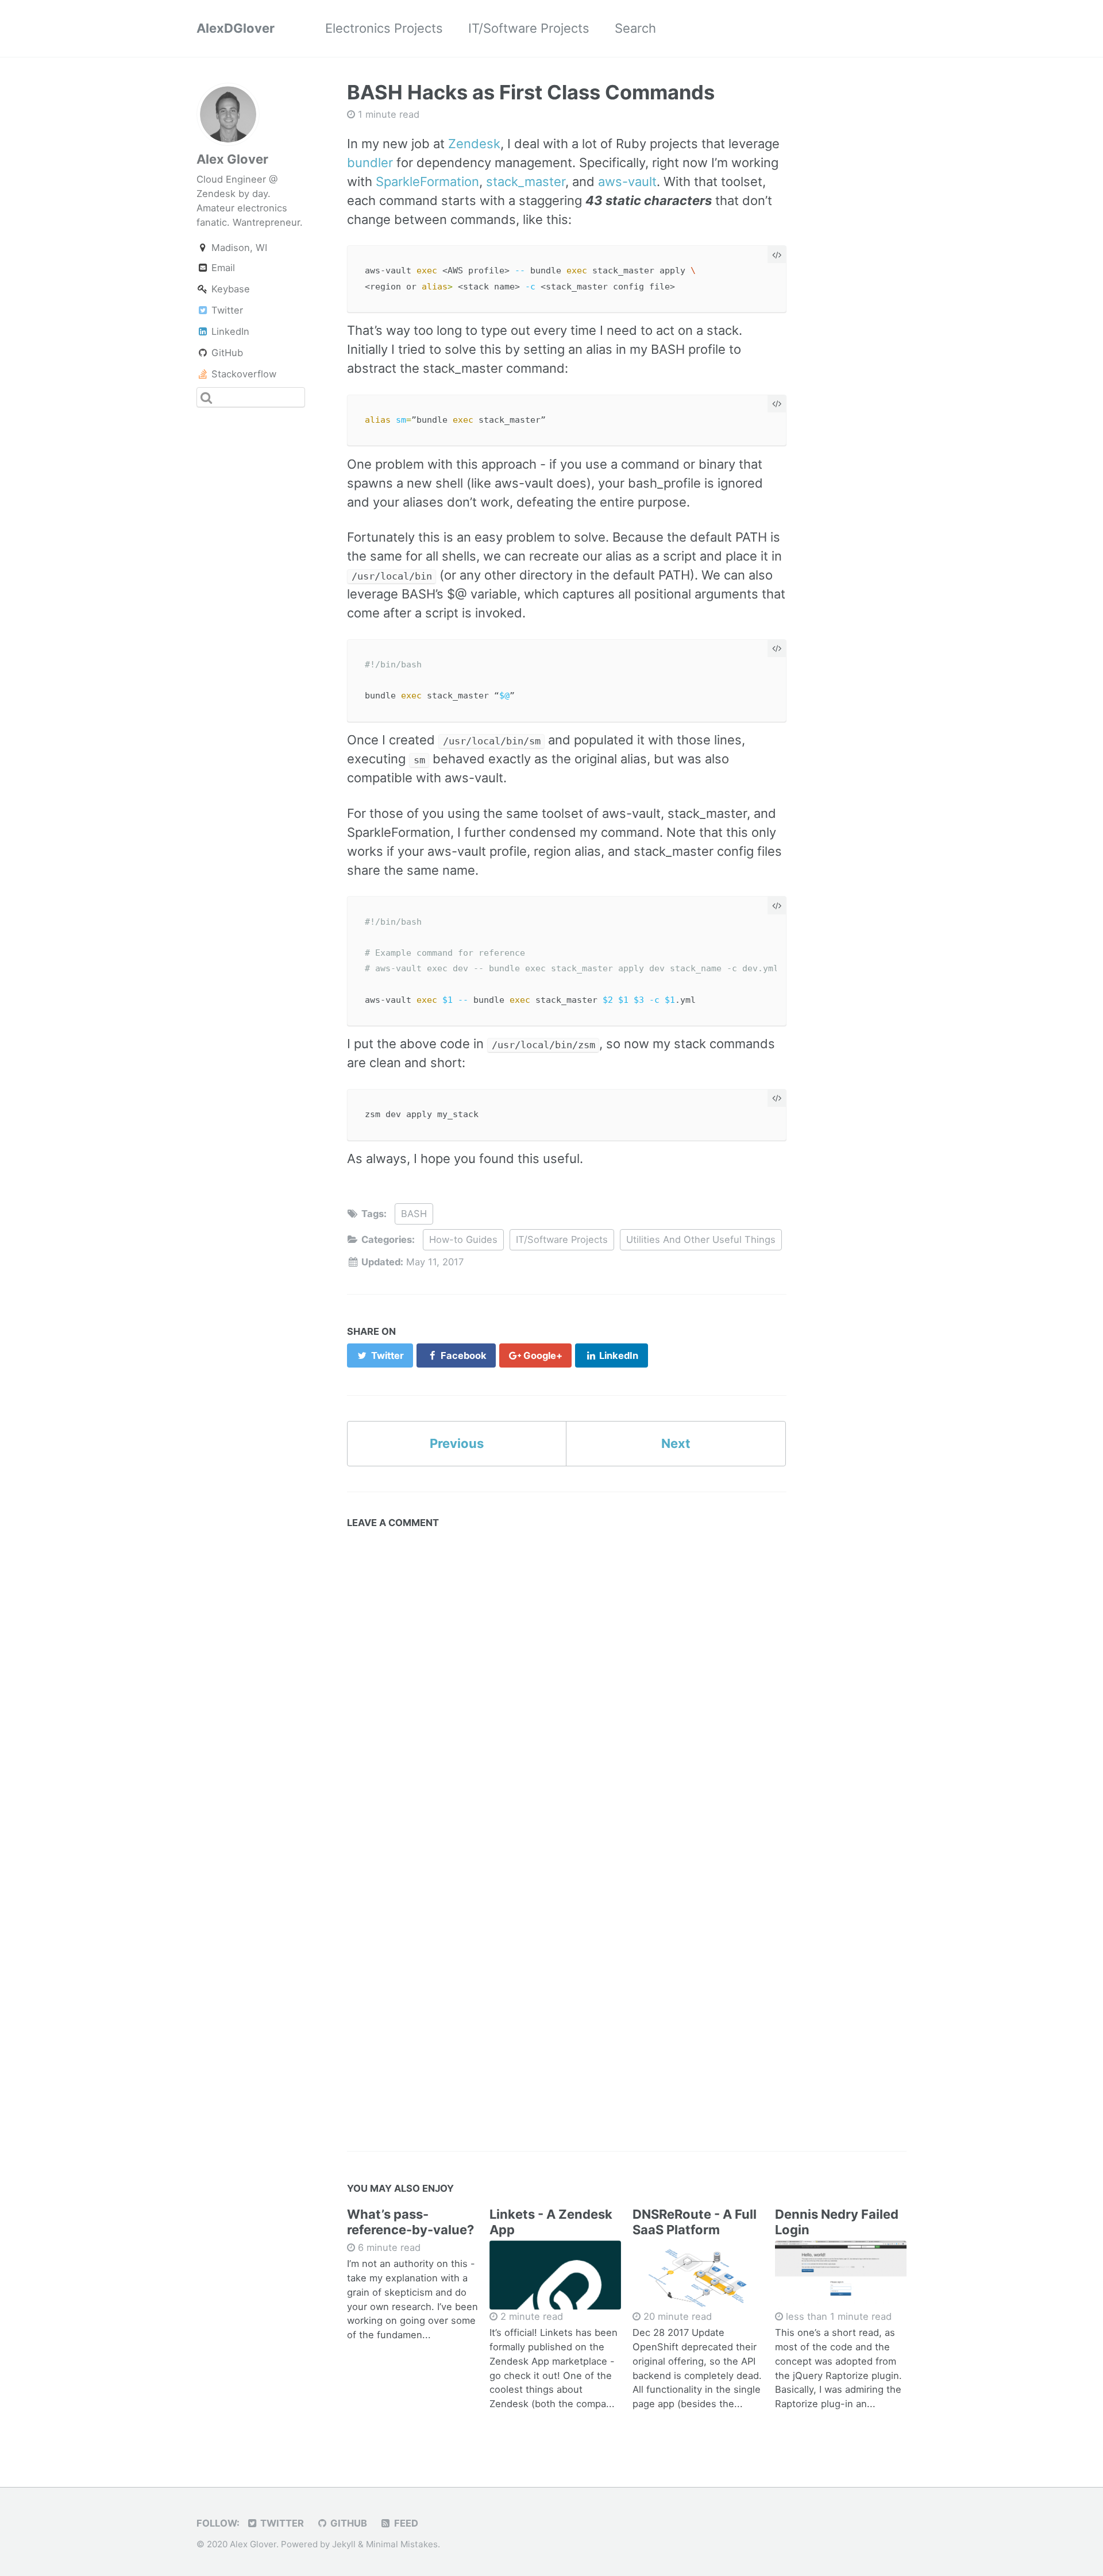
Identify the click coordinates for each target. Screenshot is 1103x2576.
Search (635, 28)
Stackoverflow (242, 374)
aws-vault (627, 181)
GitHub (226, 353)
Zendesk (474, 144)
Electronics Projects (384, 28)
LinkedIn (229, 331)
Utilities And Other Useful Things (701, 1239)
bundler (370, 163)
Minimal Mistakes (402, 2544)
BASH (414, 1214)
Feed (405, 2523)
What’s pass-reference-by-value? (410, 2222)
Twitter (226, 310)
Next (676, 1443)
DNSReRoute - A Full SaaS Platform (695, 2222)
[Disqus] (567, 1678)
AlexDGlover (236, 28)
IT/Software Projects (529, 28)
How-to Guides (463, 1239)
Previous (457, 1443)
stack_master (526, 181)
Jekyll (344, 2544)
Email (222, 268)
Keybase (229, 289)
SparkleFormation (427, 181)
